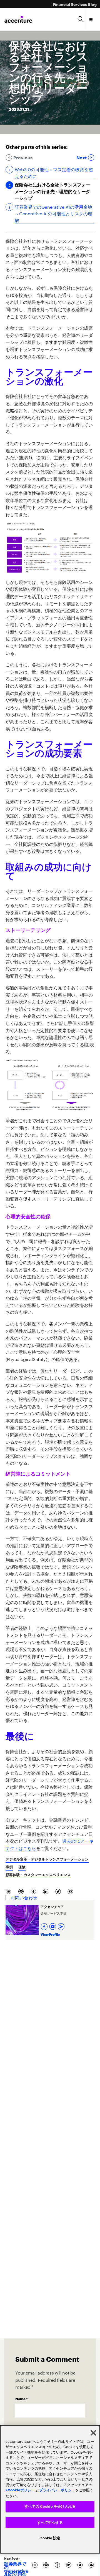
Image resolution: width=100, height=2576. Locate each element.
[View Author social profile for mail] (53, 1925)
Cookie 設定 (50, 2538)
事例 (9, 1867)
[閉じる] (93, 2433)
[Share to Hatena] (10, 1891)
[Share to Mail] (71, 1891)
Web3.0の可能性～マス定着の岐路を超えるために (54, 172)
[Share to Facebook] (35, 1891)
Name (22, 2399)
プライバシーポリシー (57, 2490)
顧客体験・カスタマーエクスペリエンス (38, 1874)
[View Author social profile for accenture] (62, 1925)
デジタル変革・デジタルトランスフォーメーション (47, 1859)
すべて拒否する (50, 2523)
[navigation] (91, 19)
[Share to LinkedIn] (47, 1891)
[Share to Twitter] (59, 1891)
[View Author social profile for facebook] (45, 1925)
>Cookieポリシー (20, 2490)
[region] (50, 2490)
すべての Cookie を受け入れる (50, 2506)
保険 (22, 1867)
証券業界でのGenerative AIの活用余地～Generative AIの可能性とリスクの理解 (53, 213)
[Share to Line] (22, 1891)
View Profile (50, 1934)
